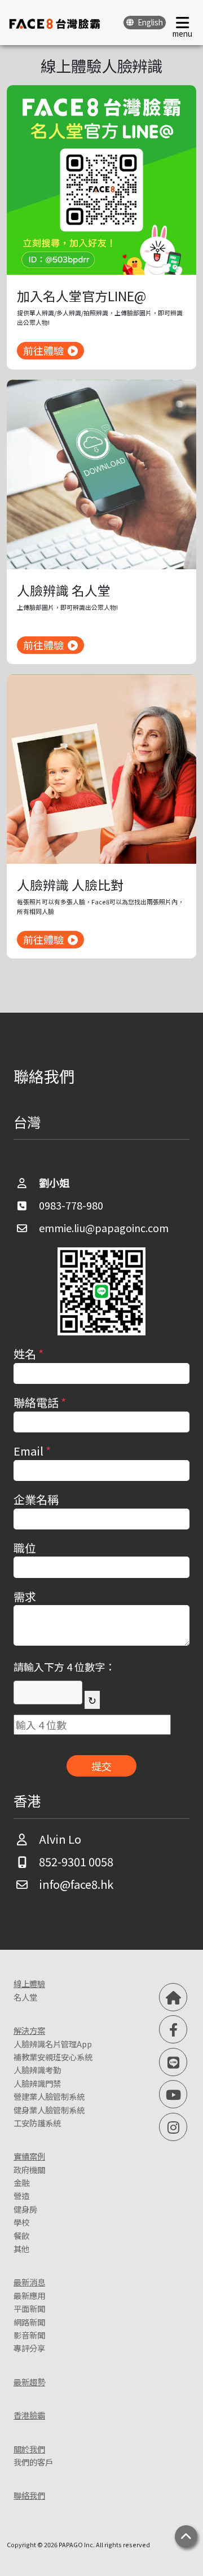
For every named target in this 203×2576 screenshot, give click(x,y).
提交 (101, 1766)
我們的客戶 (33, 2462)
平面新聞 (29, 2308)
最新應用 (29, 2295)
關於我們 (29, 2449)
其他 (21, 2248)
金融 (21, 2182)
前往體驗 (43, 350)
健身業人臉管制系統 (49, 2110)
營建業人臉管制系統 (49, 2096)
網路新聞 (29, 2322)
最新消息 (29, 2282)
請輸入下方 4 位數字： (64, 1667)
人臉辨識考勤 (37, 2070)
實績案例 (29, 2156)
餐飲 (21, 2236)
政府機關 (29, 2170)
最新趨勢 (29, 2382)
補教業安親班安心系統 (53, 2057)
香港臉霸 (29, 2415)
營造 (21, 2195)
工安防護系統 (37, 2123)
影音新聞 (29, 2335)
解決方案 (29, 2030)
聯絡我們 (29, 2495)
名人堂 (25, 1997)
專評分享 (29, 2348)
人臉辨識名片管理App (53, 2044)
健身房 (25, 2209)
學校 (21, 2222)
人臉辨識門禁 (37, 2083)
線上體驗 (29, 1983)
